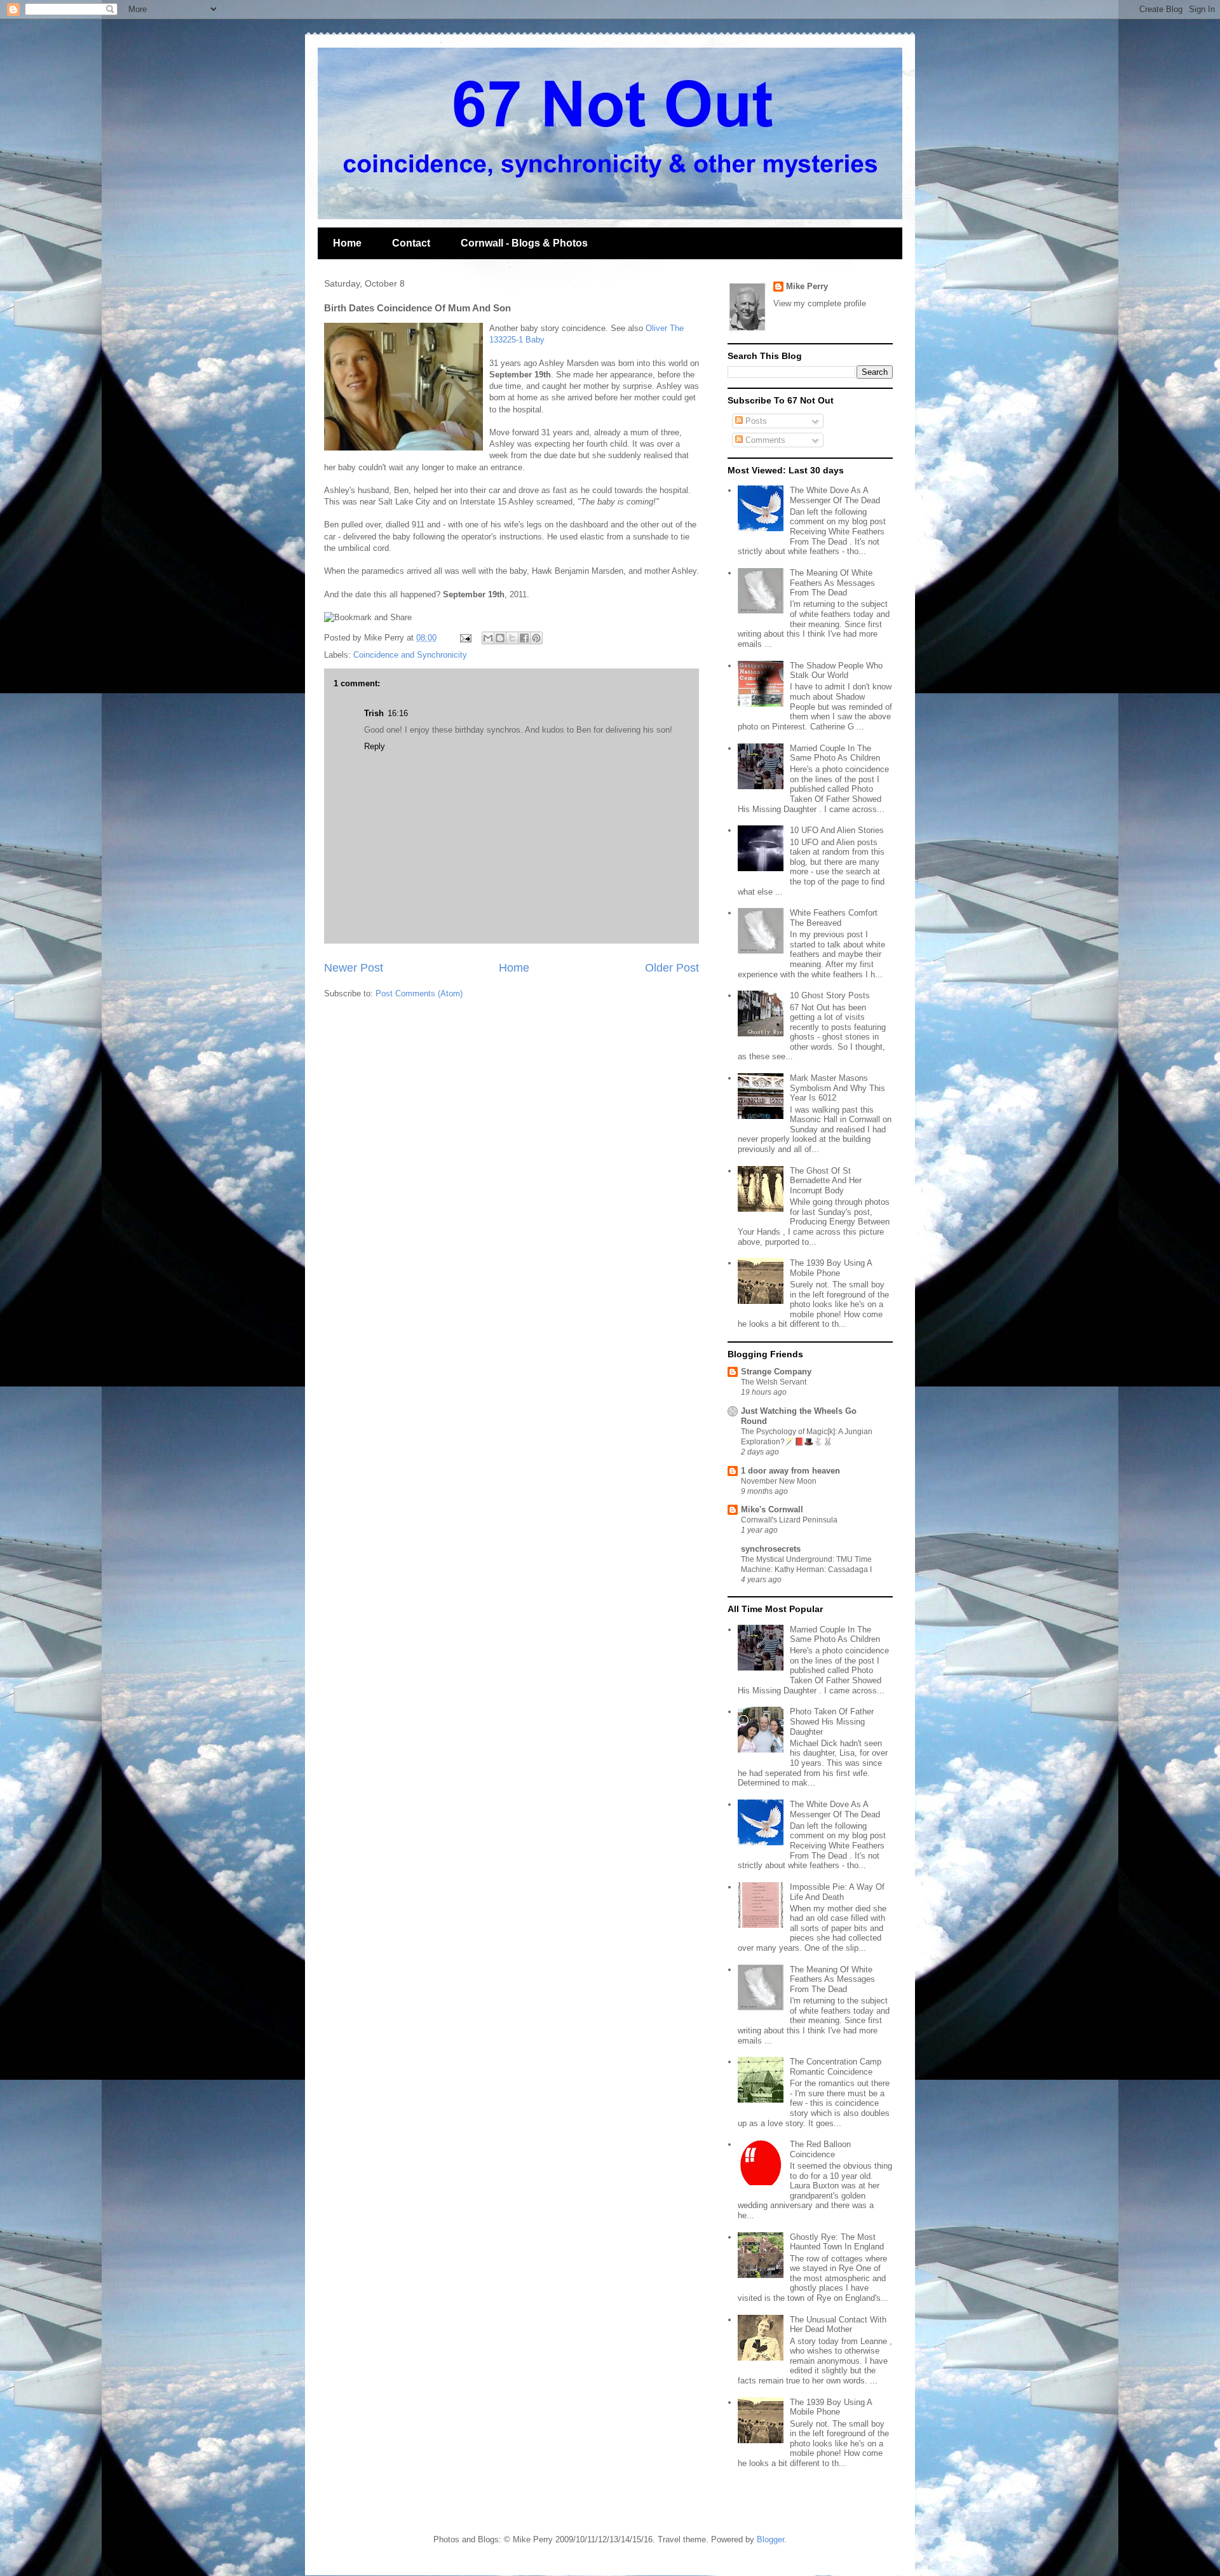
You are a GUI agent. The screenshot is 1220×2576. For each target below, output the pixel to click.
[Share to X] (512, 638)
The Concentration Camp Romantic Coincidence (836, 2067)
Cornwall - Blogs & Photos (524, 243)
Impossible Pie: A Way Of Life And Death (837, 1892)
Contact (411, 243)
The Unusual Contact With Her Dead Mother (838, 2325)
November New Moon (779, 1481)
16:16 (398, 713)
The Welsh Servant (774, 1382)
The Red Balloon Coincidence (820, 2149)
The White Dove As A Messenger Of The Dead (835, 495)
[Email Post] (465, 638)
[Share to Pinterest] (536, 638)
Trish (374, 713)
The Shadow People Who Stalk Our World (836, 671)
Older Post (672, 968)
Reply (375, 746)
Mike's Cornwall (772, 1509)
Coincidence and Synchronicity (410, 655)
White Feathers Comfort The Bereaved (834, 918)
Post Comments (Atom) (419, 993)
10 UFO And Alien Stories (837, 830)
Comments (764, 440)
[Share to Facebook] (524, 638)
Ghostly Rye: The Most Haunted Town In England (837, 2242)
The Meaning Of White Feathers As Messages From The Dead (832, 583)
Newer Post (354, 968)
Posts (755, 421)
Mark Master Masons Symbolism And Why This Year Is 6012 (837, 1088)
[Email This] (488, 638)
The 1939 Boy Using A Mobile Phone (831, 1268)
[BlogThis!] (500, 638)
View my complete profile (820, 303)
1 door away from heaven (790, 1471)
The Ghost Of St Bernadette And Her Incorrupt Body (826, 1181)
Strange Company (776, 1372)
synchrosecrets (771, 1549)
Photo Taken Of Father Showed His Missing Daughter (832, 1721)
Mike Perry (807, 286)
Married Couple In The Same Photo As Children (835, 753)
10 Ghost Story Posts (830, 995)
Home (347, 243)
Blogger (770, 2539)
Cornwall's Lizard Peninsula (789, 1520)
